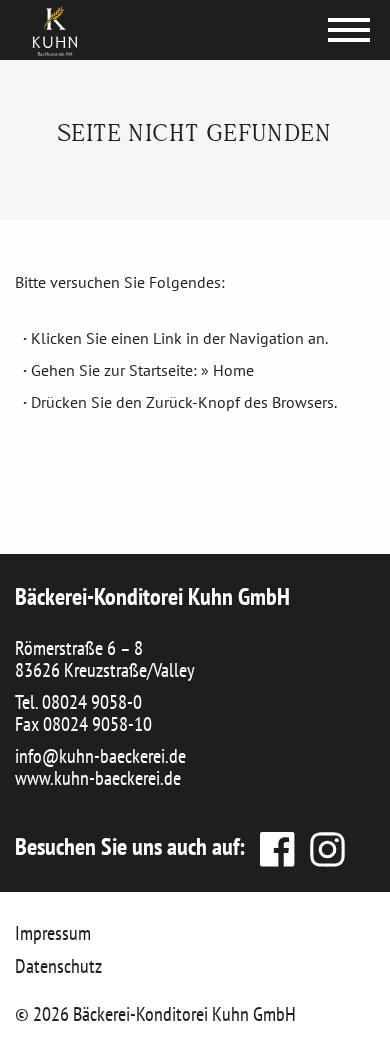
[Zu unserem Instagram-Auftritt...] (322, 846)
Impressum (53, 933)
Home (233, 370)
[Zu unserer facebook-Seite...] (275, 846)
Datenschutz (58, 966)
